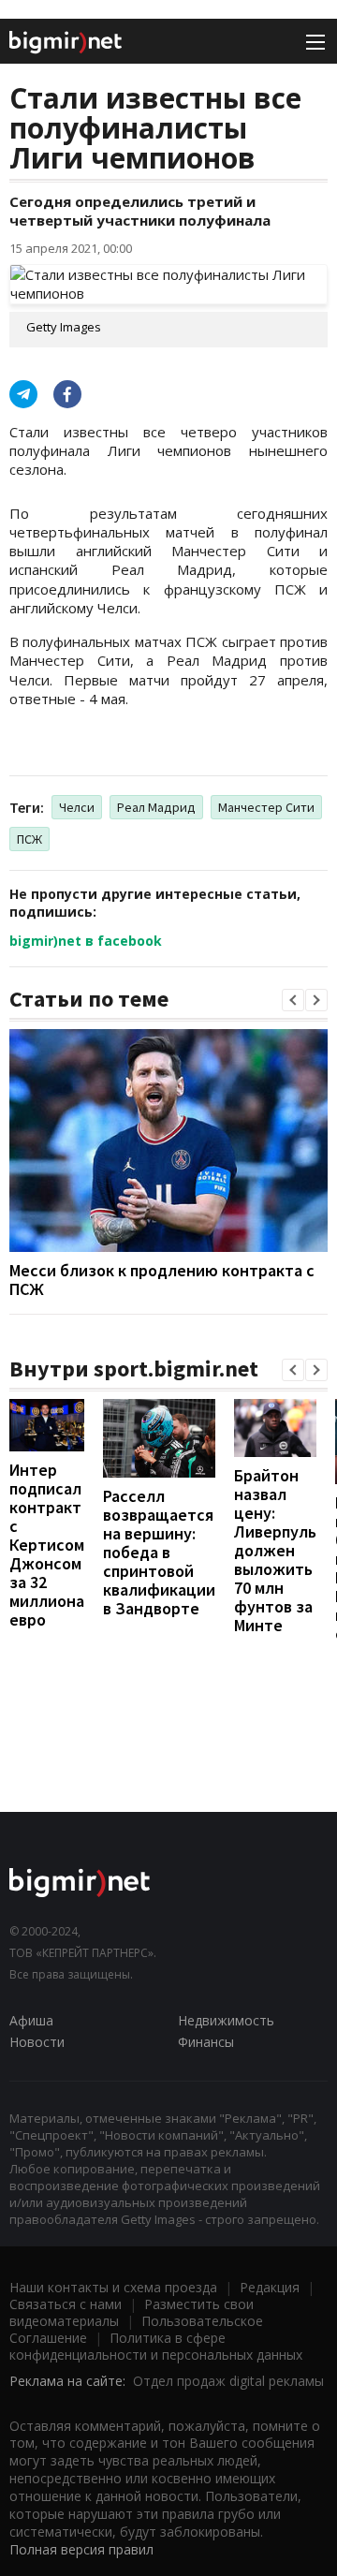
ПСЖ (29, 839)
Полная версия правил (81, 2549)
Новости (37, 2042)
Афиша (31, 2020)
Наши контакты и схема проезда (113, 2287)
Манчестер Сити (266, 807)
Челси (77, 807)
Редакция (270, 2287)
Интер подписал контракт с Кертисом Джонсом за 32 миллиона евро (47, 1545)
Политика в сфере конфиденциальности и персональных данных (156, 2346)
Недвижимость (226, 2020)
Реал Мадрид (156, 807)
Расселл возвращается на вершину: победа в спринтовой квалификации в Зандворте (159, 1552)
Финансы (206, 2042)
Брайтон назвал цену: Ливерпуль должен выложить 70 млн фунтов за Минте (275, 1550)
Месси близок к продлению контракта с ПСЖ (162, 1280)
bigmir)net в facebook (86, 941)
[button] (293, 1000)
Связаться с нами (66, 2304)
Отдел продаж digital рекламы (228, 2381)
